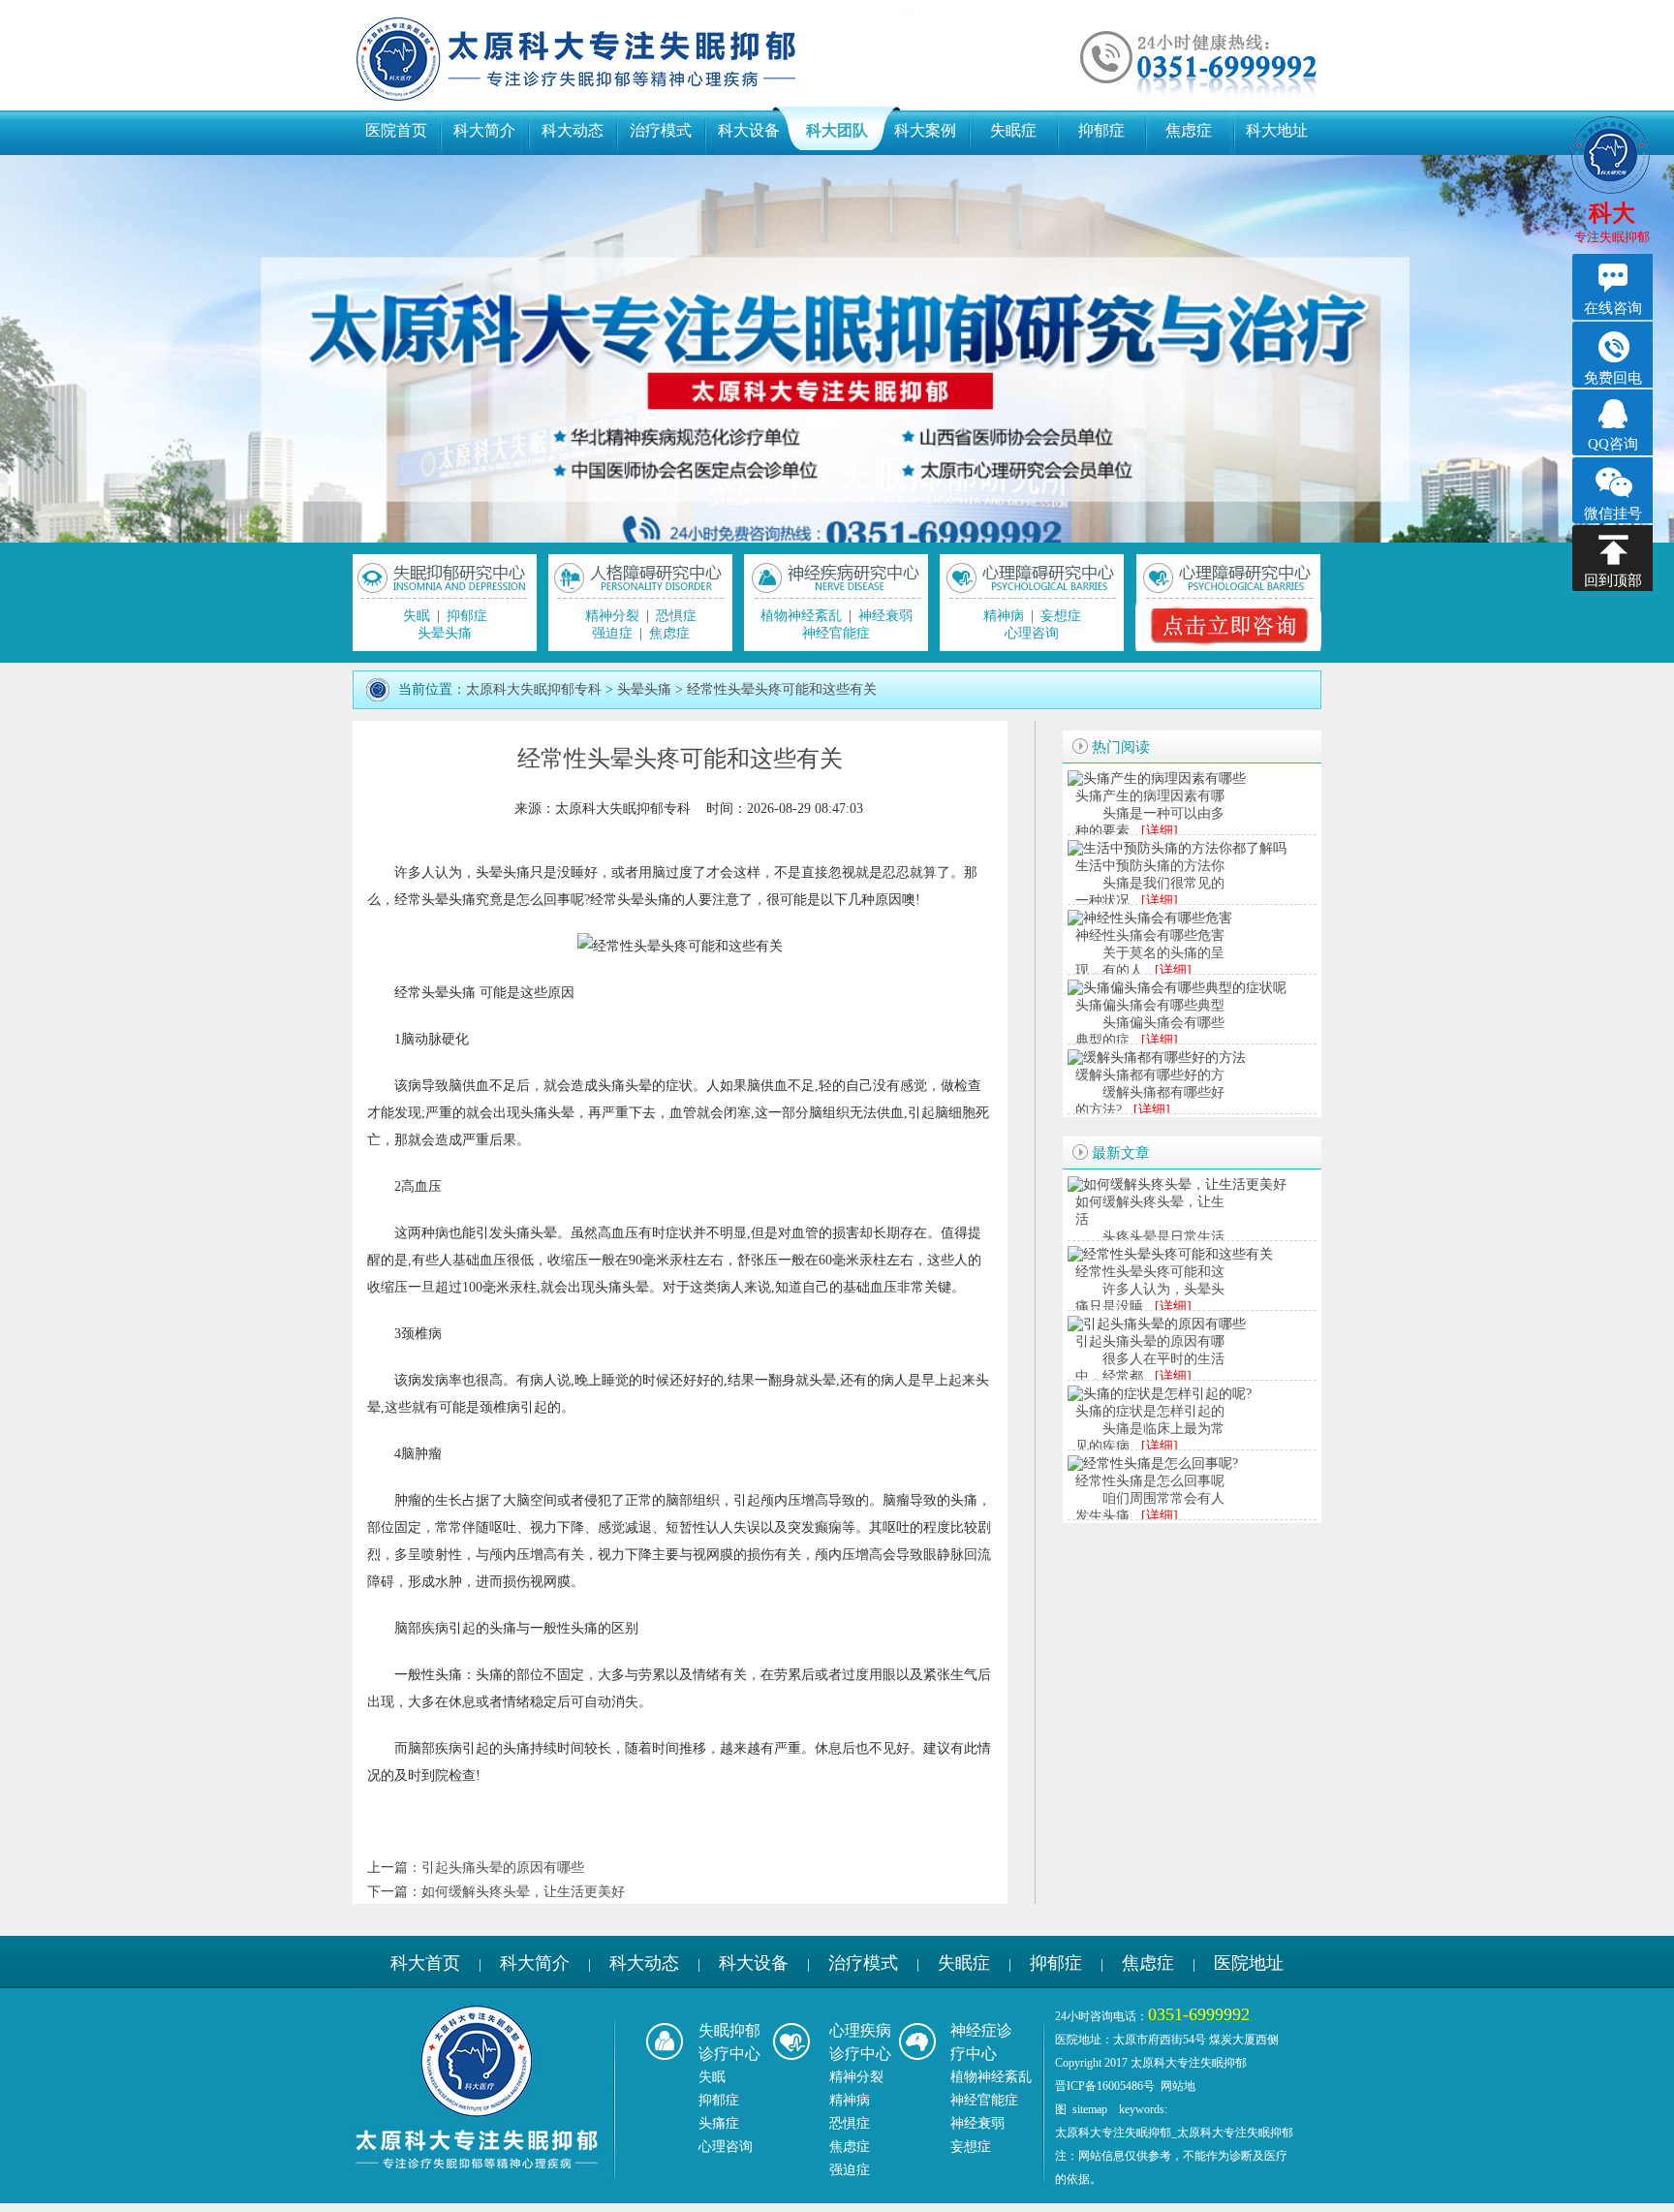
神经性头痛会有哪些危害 (1150, 935)
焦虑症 (1189, 130)
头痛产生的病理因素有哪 (1150, 796)
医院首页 (396, 130)
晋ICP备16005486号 (1105, 2086)
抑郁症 (1101, 130)
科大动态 (573, 130)
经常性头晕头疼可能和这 (1150, 1272)
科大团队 (837, 130)
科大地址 (1277, 130)
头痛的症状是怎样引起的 (1150, 1411)
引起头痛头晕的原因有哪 (1150, 1341)
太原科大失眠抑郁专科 (534, 689)
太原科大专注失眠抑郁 (1113, 2133)
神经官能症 (836, 633)
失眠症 (1013, 130)
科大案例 (925, 130)
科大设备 (749, 130)
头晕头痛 (445, 633)
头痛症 (719, 2123)
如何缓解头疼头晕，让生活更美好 (523, 1892)
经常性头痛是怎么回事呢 (1150, 1481)
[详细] (1160, 831)
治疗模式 (661, 130)
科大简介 (484, 130)
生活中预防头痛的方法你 (1150, 866)
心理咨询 (1032, 633)
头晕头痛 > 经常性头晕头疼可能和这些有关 (747, 689)
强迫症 (612, 633)
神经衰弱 (885, 616)
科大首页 (425, 1963)
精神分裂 (612, 616)
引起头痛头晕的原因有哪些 (503, 1868)
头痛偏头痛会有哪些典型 (1150, 1005)
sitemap (1090, 2109)
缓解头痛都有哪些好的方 (1150, 1075)
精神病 (1004, 616)
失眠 (417, 616)
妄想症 (1061, 616)
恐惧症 (676, 616)
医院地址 (1249, 1963)
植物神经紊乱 (801, 616)
